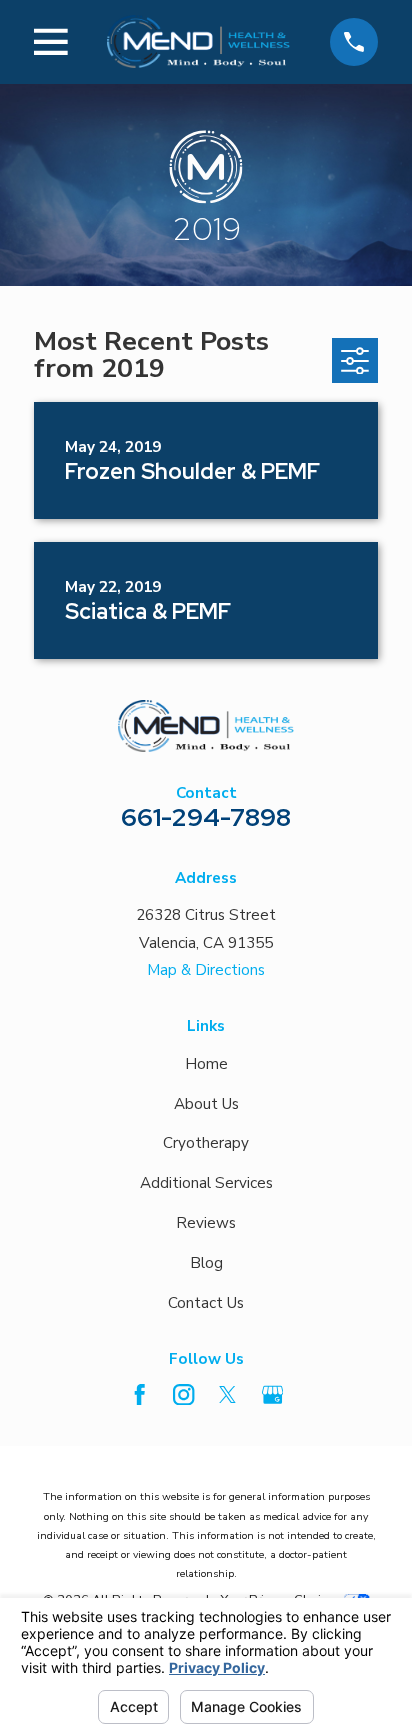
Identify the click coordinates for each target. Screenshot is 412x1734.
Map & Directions (206, 970)
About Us (206, 1104)
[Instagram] (183, 1394)
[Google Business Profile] (272, 1394)
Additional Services (206, 1183)
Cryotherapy (206, 1143)
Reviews (206, 1223)
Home (206, 1064)
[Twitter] (227, 1394)
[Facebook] (139, 1394)
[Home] (198, 41)
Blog (206, 1263)
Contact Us (206, 1303)
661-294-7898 (206, 817)
